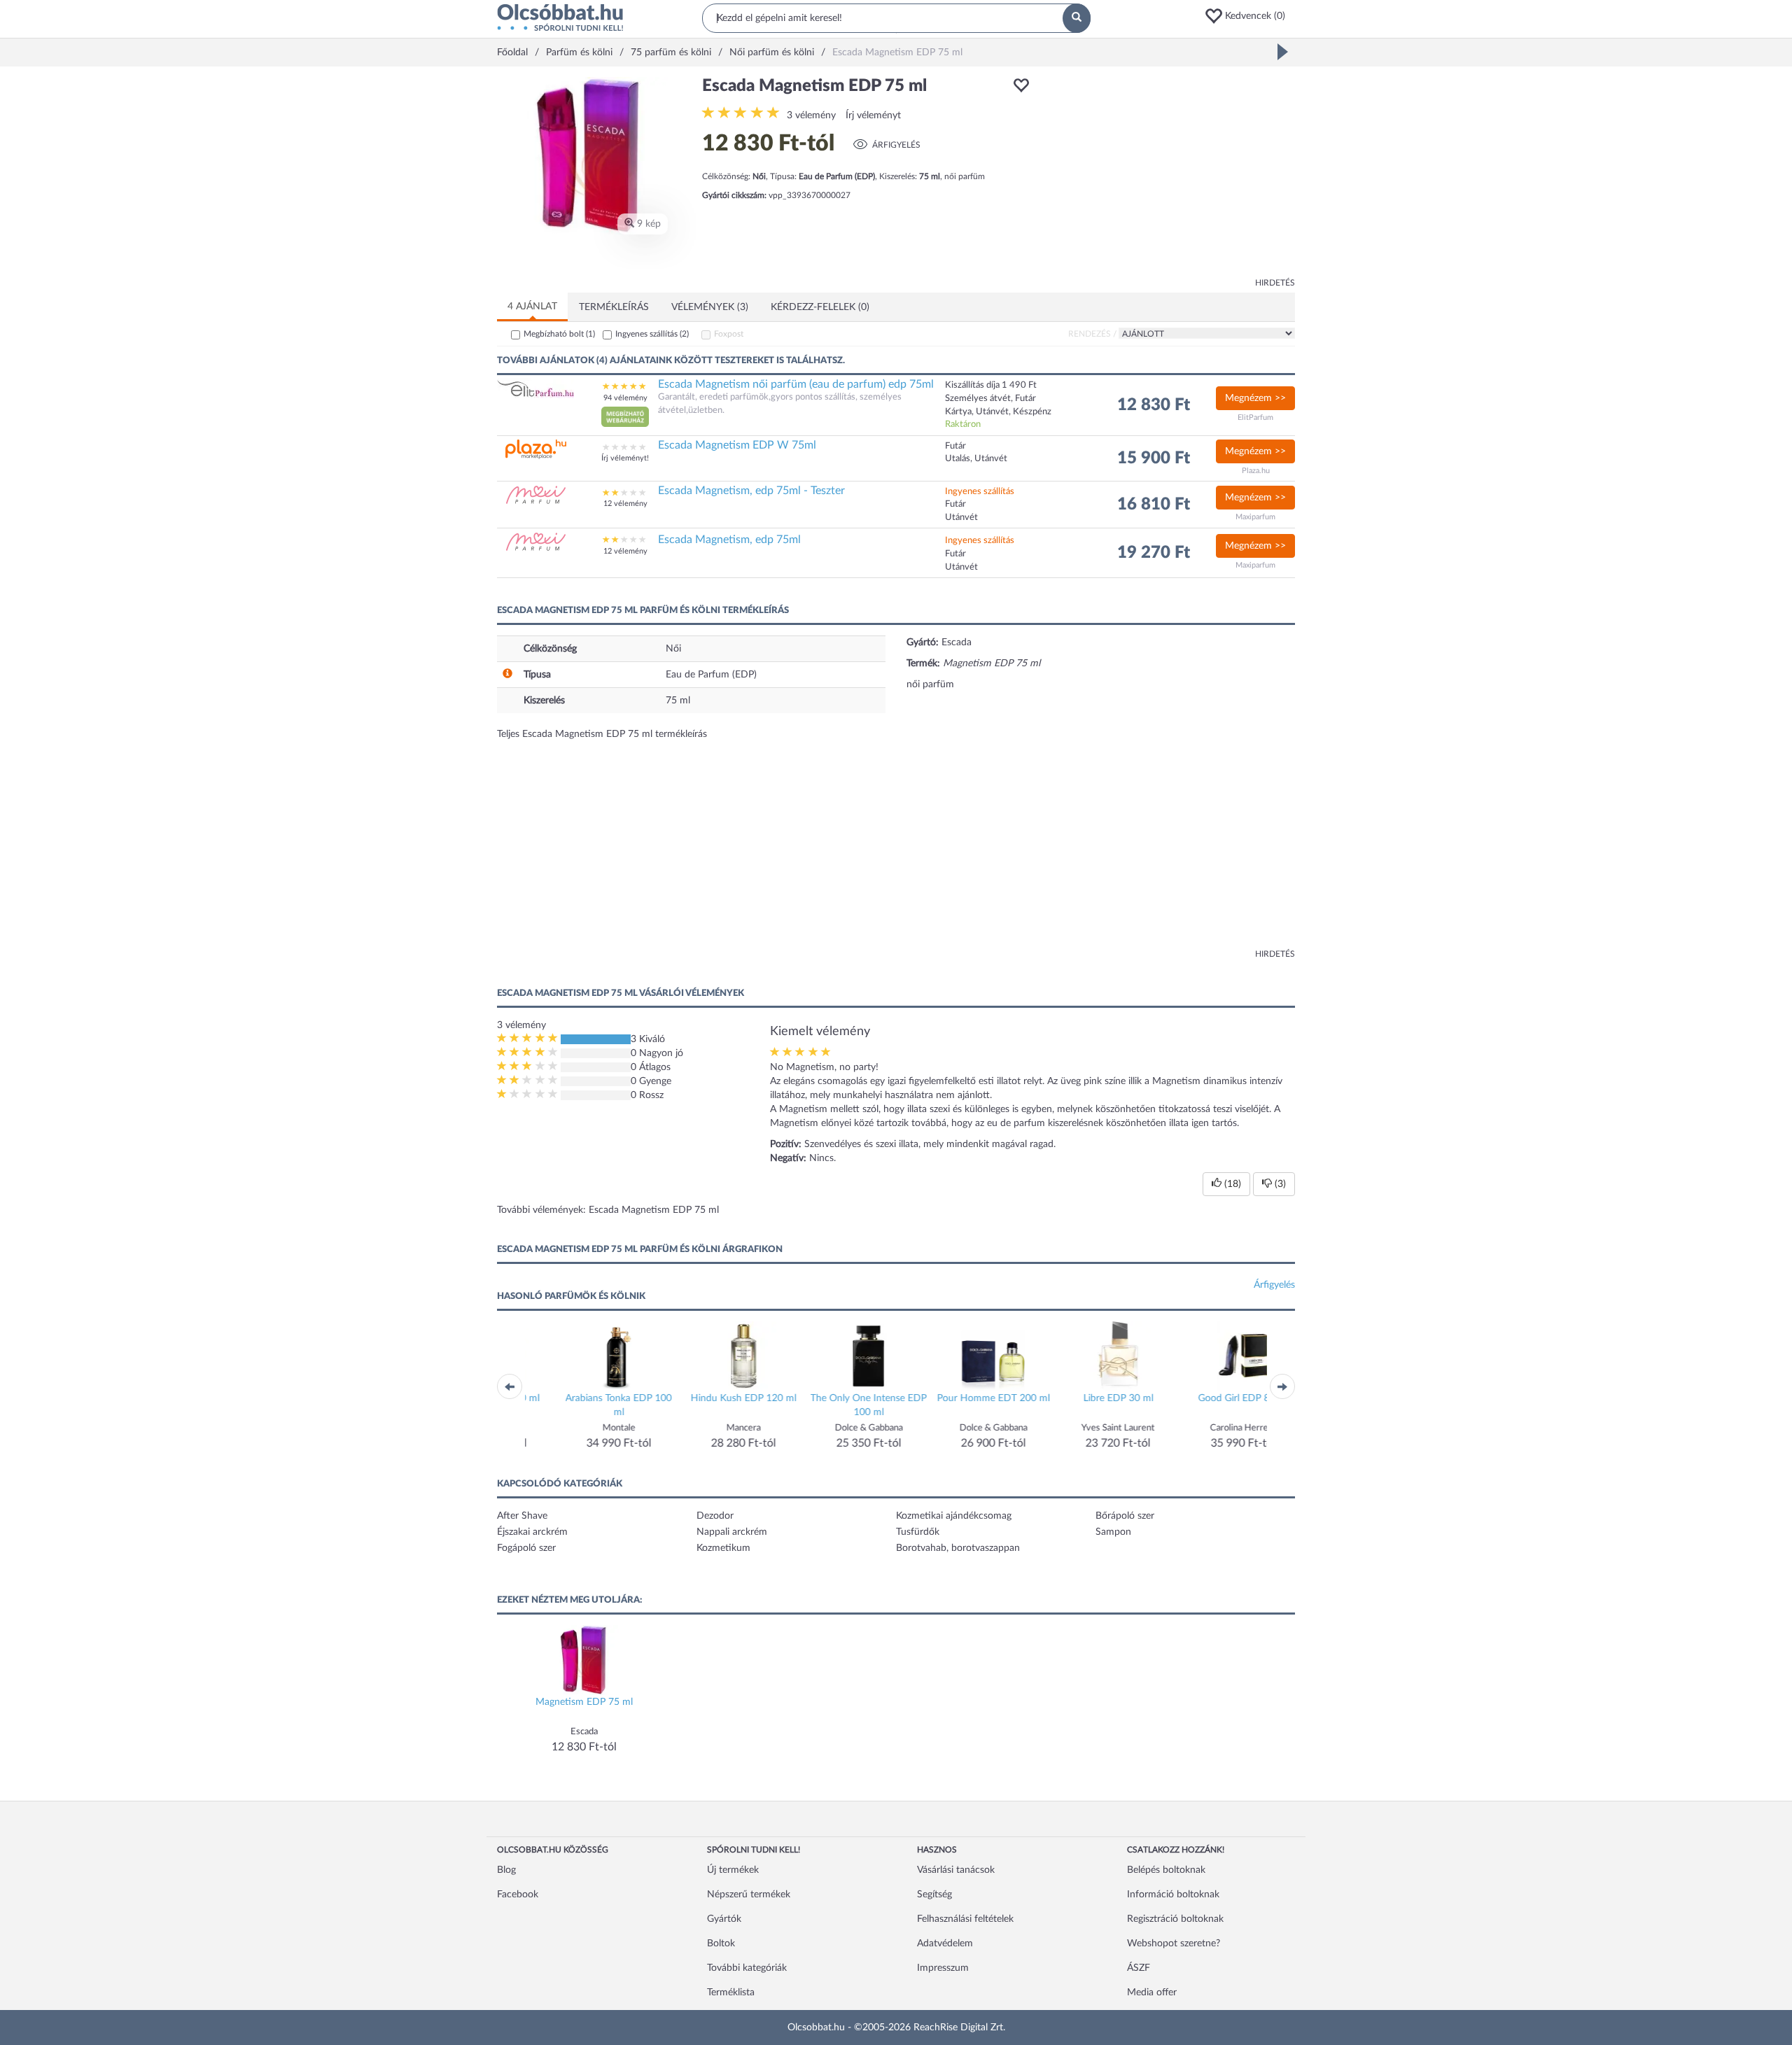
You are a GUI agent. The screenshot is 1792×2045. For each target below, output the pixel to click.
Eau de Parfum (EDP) (711, 675)
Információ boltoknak (1173, 1895)
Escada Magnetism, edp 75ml (729, 540)
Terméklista (731, 1993)
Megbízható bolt (559, 334)
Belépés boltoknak (1166, 1870)
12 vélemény (625, 504)
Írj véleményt (873, 115)
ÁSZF (1139, 1968)
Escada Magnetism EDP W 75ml (737, 445)
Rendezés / (1092, 334)
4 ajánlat (532, 307)
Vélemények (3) (710, 307)
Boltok (721, 1944)
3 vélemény (811, 115)
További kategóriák (747, 1968)
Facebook (518, 1895)
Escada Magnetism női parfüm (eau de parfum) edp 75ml (796, 384)
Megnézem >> (1255, 398)
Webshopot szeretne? (1174, 1944)
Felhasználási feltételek (965, 1919)
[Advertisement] (1169, 175)
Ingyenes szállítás (652, 334)
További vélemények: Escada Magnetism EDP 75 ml (608, 1210)
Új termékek (733, 1870)
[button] (1249, 16)
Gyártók (724, 1919)
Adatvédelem (945, 1944)
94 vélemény (625, 398)
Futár (955, 554)
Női (673, 649)
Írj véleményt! (625, 458)
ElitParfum (1255, 417)
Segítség (934, 1895)
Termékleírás (614, 307)
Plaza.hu (1256, 471)
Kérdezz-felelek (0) (820, 307)
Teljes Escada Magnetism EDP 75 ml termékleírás (602, 734)
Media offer (1152, 1993)
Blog (506, 1870)
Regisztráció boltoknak (1175, 1919)
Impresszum (943, 1968)
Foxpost (729, 334)
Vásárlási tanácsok (956, 1870)
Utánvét (961, 567)
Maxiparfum (1255, 517)
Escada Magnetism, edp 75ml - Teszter (751, 491)
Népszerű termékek (749, 1895)
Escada (957, 642)
